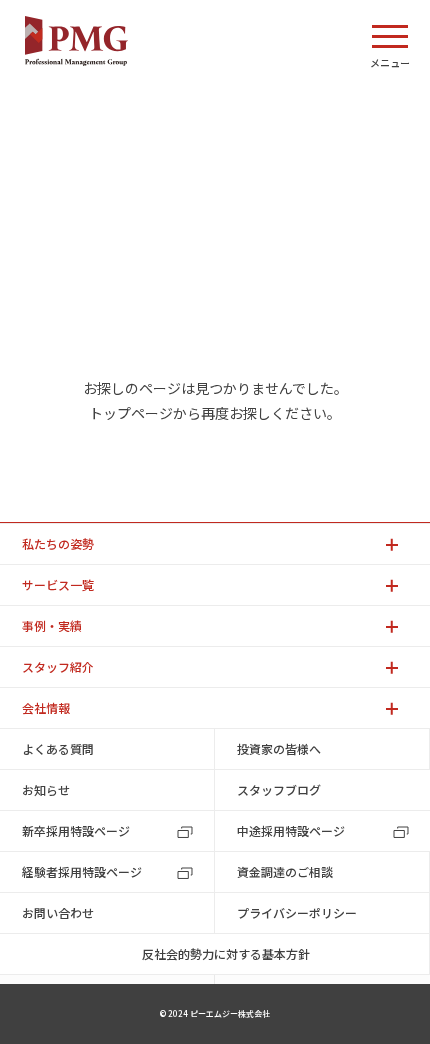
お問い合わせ (58, 912)
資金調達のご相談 (285, 871)
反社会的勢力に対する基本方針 (226, 953)
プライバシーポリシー (297, 912)
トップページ (131, 413)
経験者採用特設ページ (82, 871)
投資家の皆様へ (279, 748)
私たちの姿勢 (58, 543)
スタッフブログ (279, 789)
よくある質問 (58, 748)
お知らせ (46, 789)
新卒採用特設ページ (76, 830)
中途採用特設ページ (291, 830)
